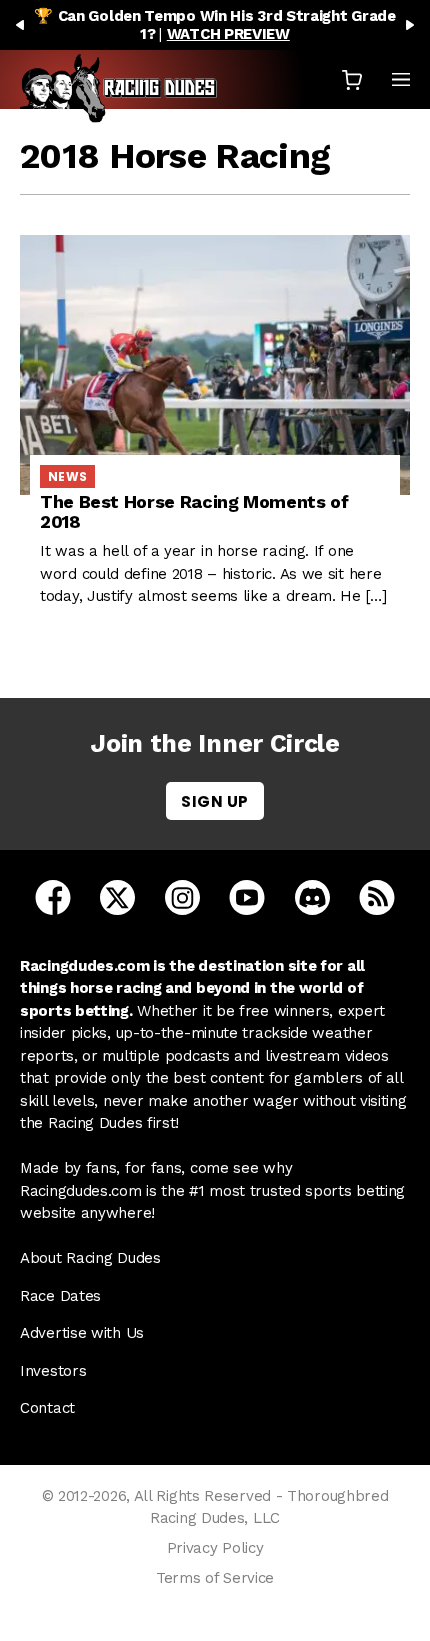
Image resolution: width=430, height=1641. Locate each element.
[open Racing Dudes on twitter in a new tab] (117, 896)
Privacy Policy (215, 1548)
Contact (47, 1408)
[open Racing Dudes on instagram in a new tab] (182, 896)
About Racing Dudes (90, 1258)
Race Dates (60, 1296)
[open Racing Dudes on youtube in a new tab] (247, 896)
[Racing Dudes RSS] (377, 896)
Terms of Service (215, 1578)
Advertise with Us (82, 1333)
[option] (215, 25)
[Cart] (352, 79)
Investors (53, 1371)
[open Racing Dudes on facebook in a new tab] (53, 896)
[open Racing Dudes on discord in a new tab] (312, 896)
